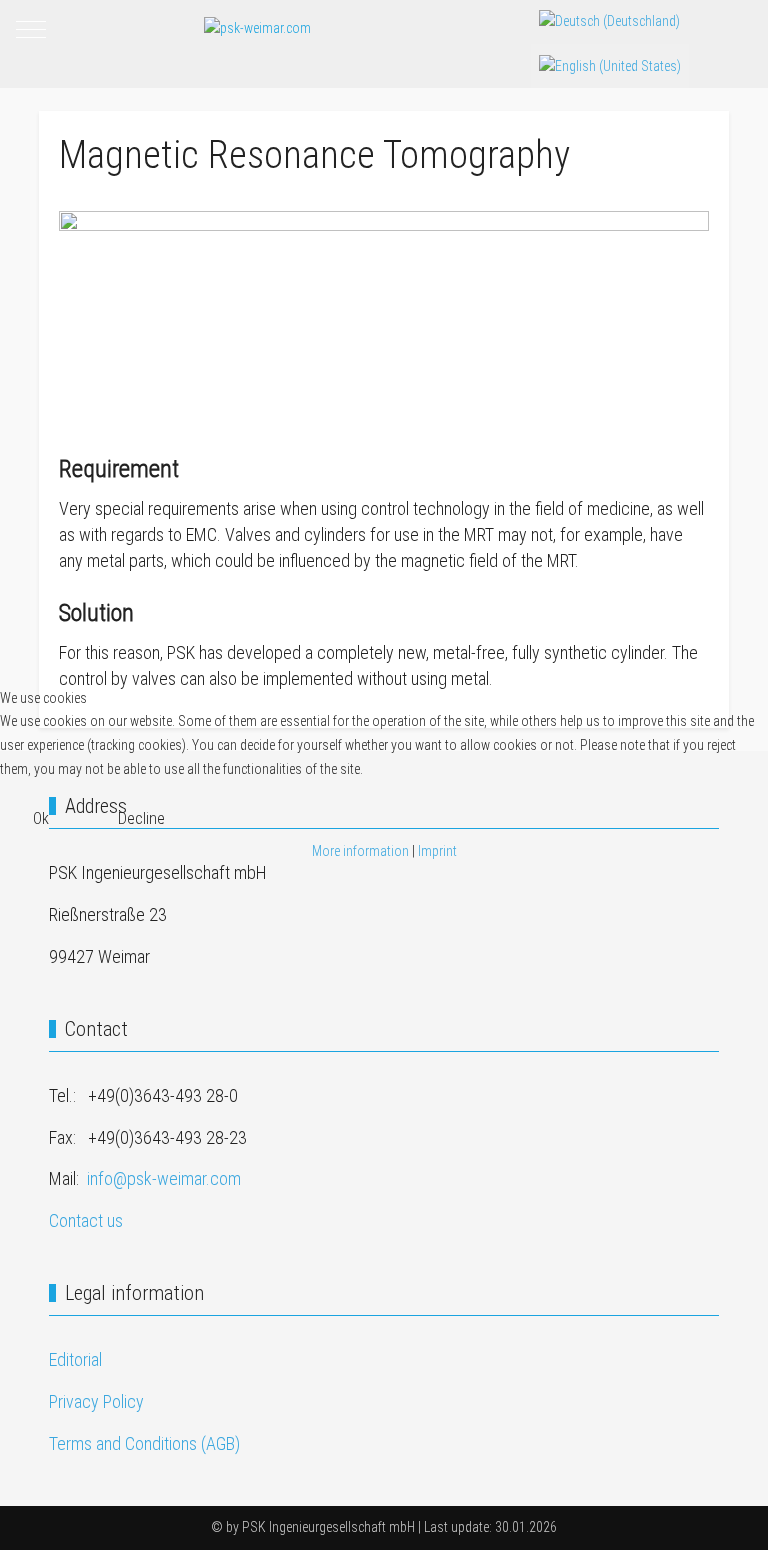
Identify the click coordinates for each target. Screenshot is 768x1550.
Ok (41, 818)
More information (360, 851)
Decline (141, 818)
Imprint (437, 851)
